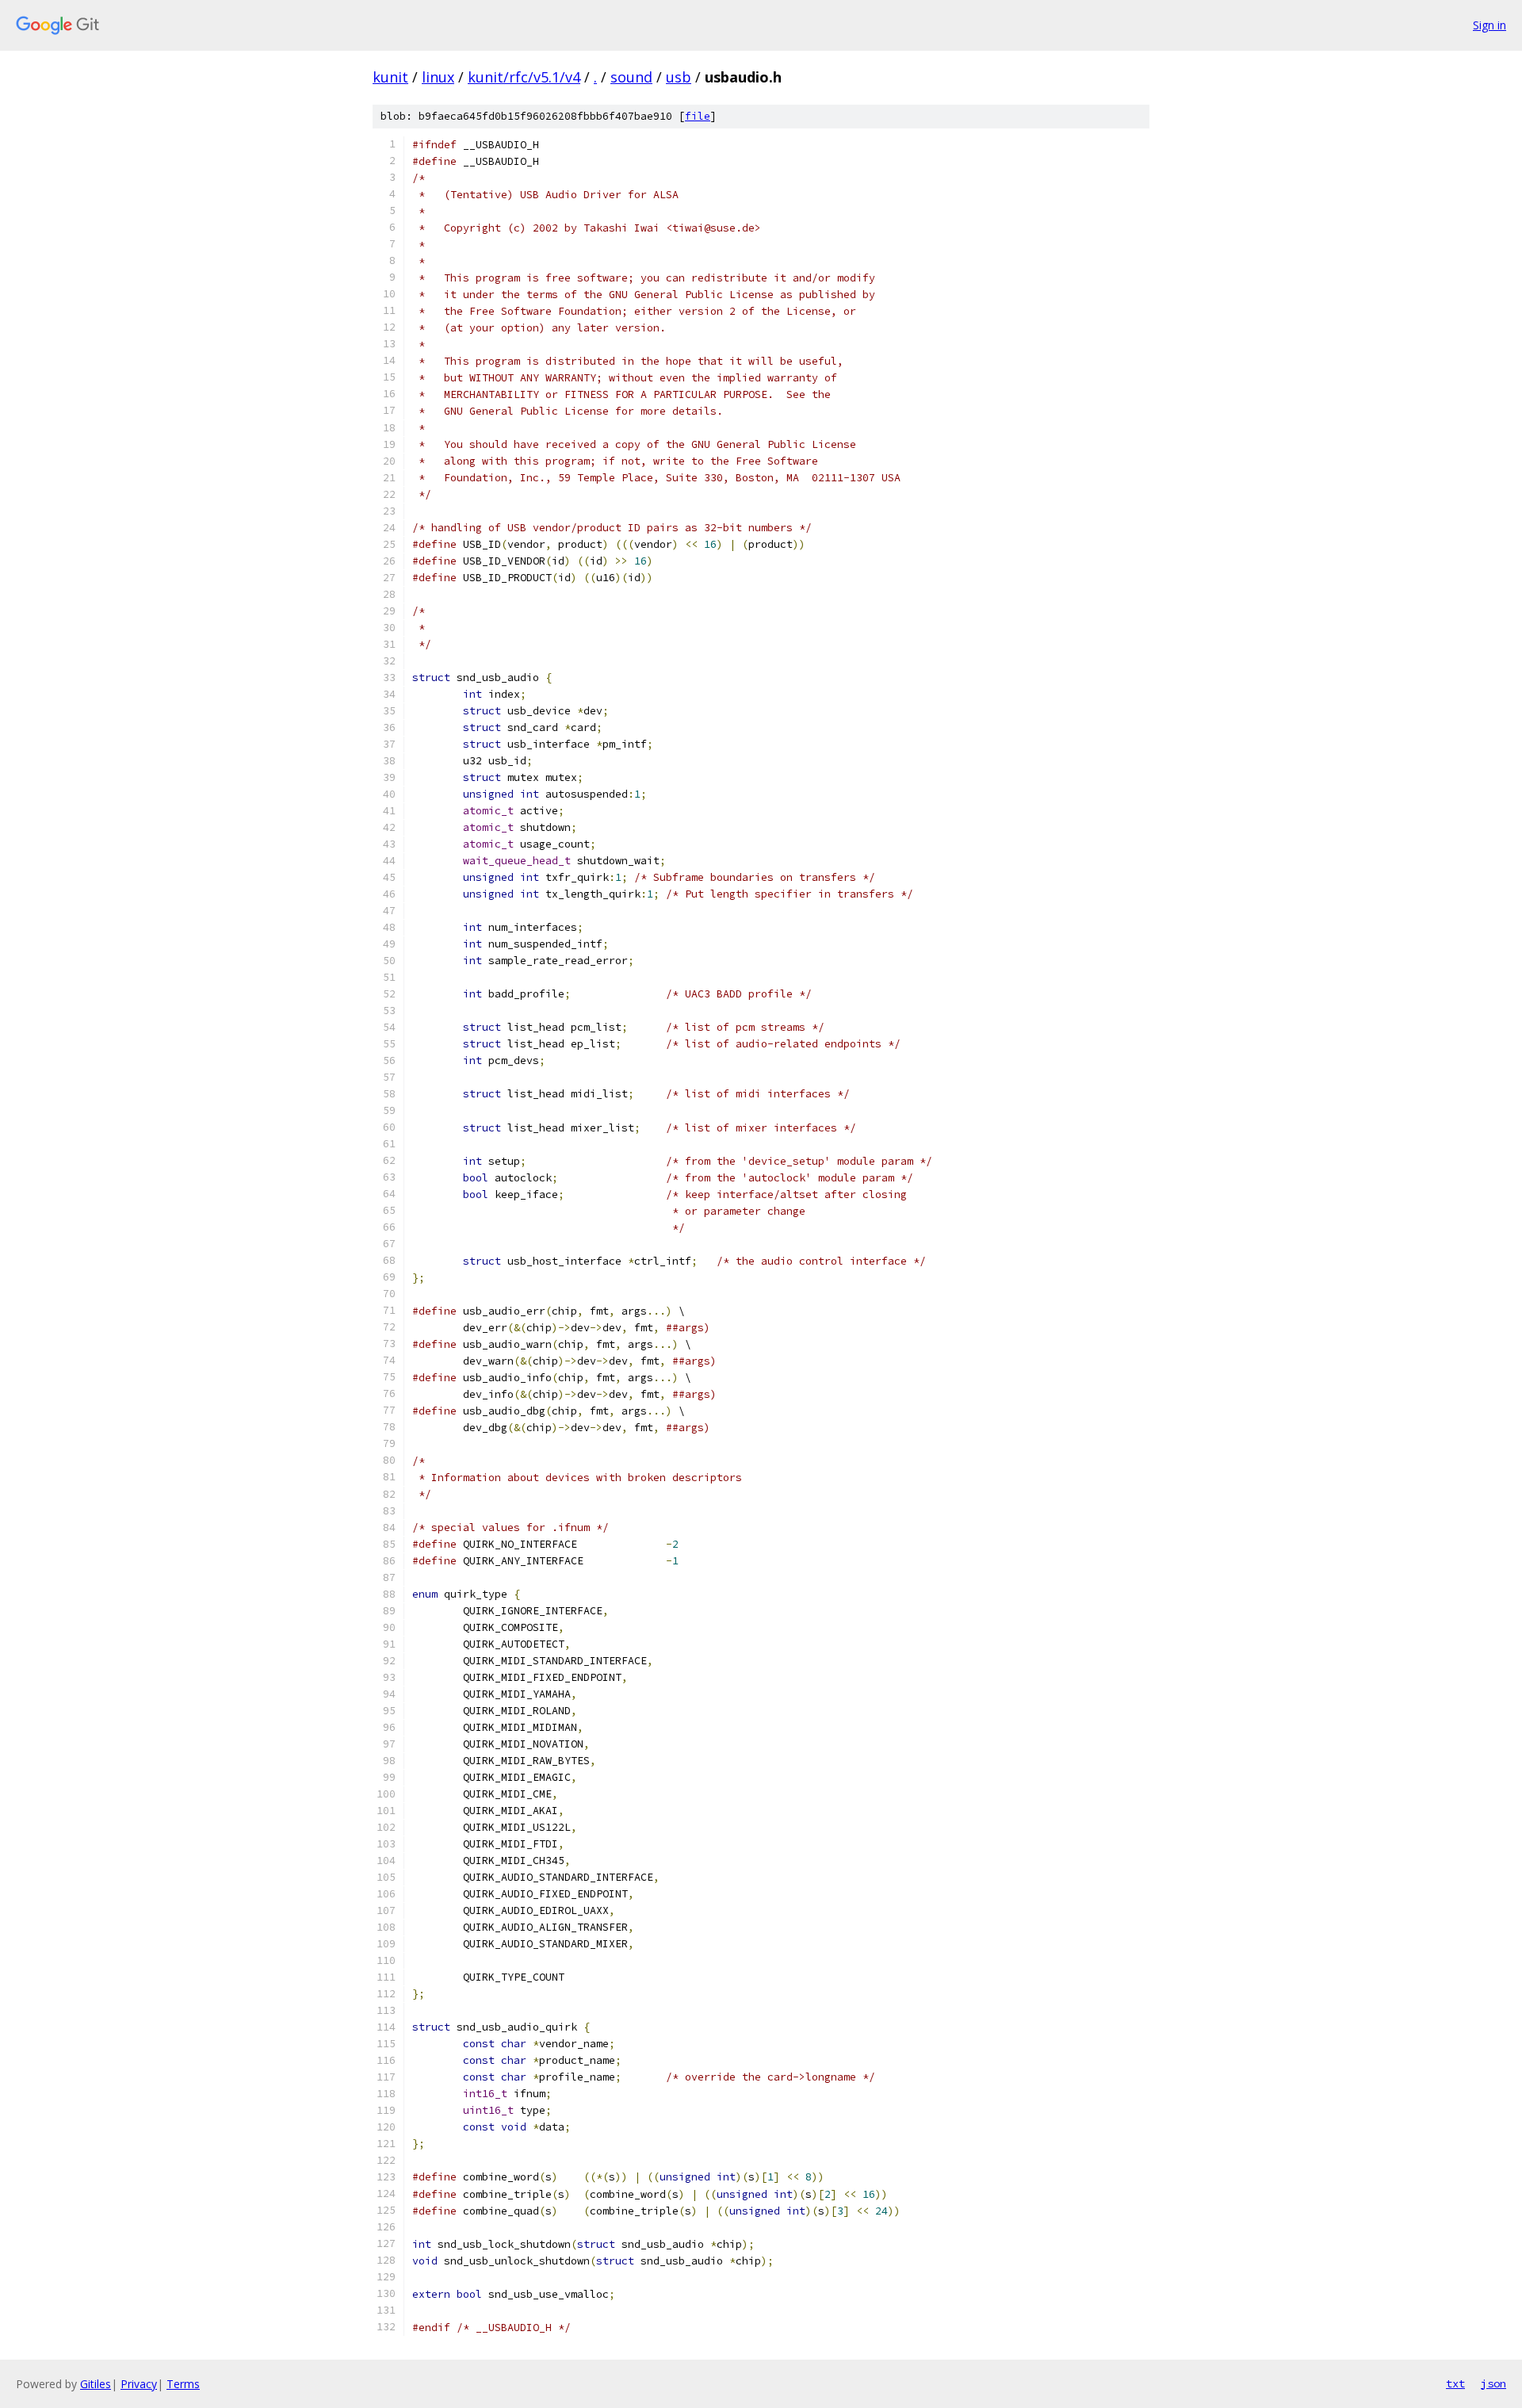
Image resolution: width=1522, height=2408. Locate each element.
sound (631, 77)
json (1493, 2383)
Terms (183, 2384)
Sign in (1489, 25)
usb (679, 77)
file (698, 116)
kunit (390, 77)
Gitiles (96, 2384)
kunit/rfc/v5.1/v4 (524, 77)
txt (1455, 2383)
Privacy (139, 2384)
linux (438, 77)
